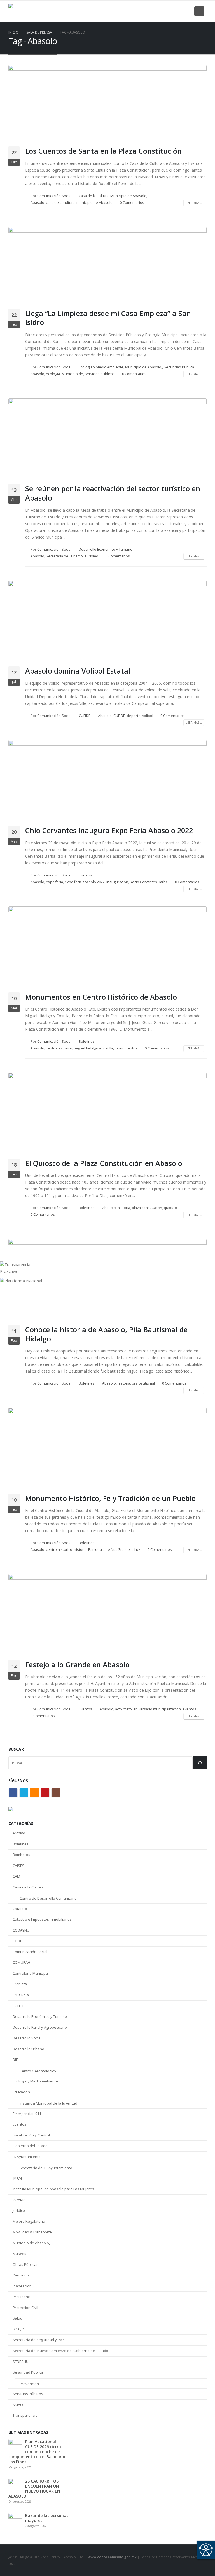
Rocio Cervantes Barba (149, 882)
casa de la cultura (60, 203)
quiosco (170, 1208)
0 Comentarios (132, 203)
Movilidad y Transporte (32, 2232)
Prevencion (29, 2384)
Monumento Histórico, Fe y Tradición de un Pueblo (110, 1498)
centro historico (59, 1048)
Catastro (20, 1909)
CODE (17, 1941)
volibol (148, 716)
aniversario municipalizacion (157, 1709)
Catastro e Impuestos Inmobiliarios (42, 1919)
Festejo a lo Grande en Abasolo (77, 1665)
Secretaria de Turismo (64, 556)
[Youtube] (177, 11)
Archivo (19, 1833)
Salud (17, 2318)
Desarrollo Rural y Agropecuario (40, 2027)
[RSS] (167, 11)
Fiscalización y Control (31, 2135)
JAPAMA (19, 2200)
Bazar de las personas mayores (47, 2518)
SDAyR (18, 2329)
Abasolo (37, 203)
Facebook (13, 1792)
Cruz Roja (21, 1995)
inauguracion (117, 882)
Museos (19, 2254)
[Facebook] (148, 11)
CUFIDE (85, 716)
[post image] (107, 104)
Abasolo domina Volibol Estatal (78, 671)
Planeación (22, 2286)
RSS (34, 1792)
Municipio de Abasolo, (129, 196)
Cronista (20, 1984)
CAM (16, 1876)
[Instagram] (186, 11)
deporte (134, 716)
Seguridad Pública (179, 367)
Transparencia (25, 2415)
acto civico (123, 1709)
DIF (15, 2060)
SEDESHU (21, 2362)
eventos (189, 1709)
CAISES (18, 1866)
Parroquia (21, 2275)
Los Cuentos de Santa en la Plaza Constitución (103, 151)
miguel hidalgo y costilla (94, 1048)
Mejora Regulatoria (29, 2221)
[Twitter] (158, 11)
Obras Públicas (25, 2264)
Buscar (16, 1749)
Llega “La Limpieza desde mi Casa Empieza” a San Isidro (108, 318)
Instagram (56, 1792)
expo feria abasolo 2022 (85, 882)
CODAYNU (21, 1930)
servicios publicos (100, 374)
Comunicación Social (54, 196)
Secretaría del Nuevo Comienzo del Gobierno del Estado (60, 2351)
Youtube (45, 1792)
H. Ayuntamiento (27, 2157)
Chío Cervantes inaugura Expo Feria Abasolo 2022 (109, 830)
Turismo (91, 556)
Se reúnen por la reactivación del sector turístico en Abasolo (113, 493)
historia (124, 1208)
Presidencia (23, 2297)
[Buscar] (200, 1763)
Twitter (24, 1792)
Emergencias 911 (27, 2114)
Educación (21, 2092)
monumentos (126, 1048)
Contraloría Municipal (31, 1973)
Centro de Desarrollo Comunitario (48, 1898)
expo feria (54, 882)
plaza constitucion (147, 1208)
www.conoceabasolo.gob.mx (112, 2557)
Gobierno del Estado (30, 2146)
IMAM (17, 2178)
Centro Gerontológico (38, 2071)
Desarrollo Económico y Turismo (106, 549)
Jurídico (19, 2210)
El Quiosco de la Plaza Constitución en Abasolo (104, 1163)
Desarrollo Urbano (28, 2049)
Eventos (85, 875)
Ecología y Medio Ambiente (101, 367)
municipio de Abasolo (94, 203)
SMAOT (19, 2405)
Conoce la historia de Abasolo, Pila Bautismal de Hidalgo (106, 1334)
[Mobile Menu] (199, 11)
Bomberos (21, 1855)
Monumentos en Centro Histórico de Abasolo (101, 997)
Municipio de (72, 374)
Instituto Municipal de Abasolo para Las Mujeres (53, 2189)
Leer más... (194, 203)
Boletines (87, 1042)
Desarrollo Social (27, 2038)
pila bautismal (143, 1383)
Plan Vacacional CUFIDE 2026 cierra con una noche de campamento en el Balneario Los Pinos (37, 2452)
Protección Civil (25, 2308)
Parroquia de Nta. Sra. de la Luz (114, 1550)
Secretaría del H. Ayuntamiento (46, 2168)
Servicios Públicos (28, 2394)
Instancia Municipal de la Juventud (48, 2103)
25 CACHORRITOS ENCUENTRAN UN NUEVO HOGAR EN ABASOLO (34, 2489)
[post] (15, 2446)
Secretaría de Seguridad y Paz (38, 2340)
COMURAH (21, 1962)
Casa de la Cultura (94, 196)
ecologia (53, 374)
